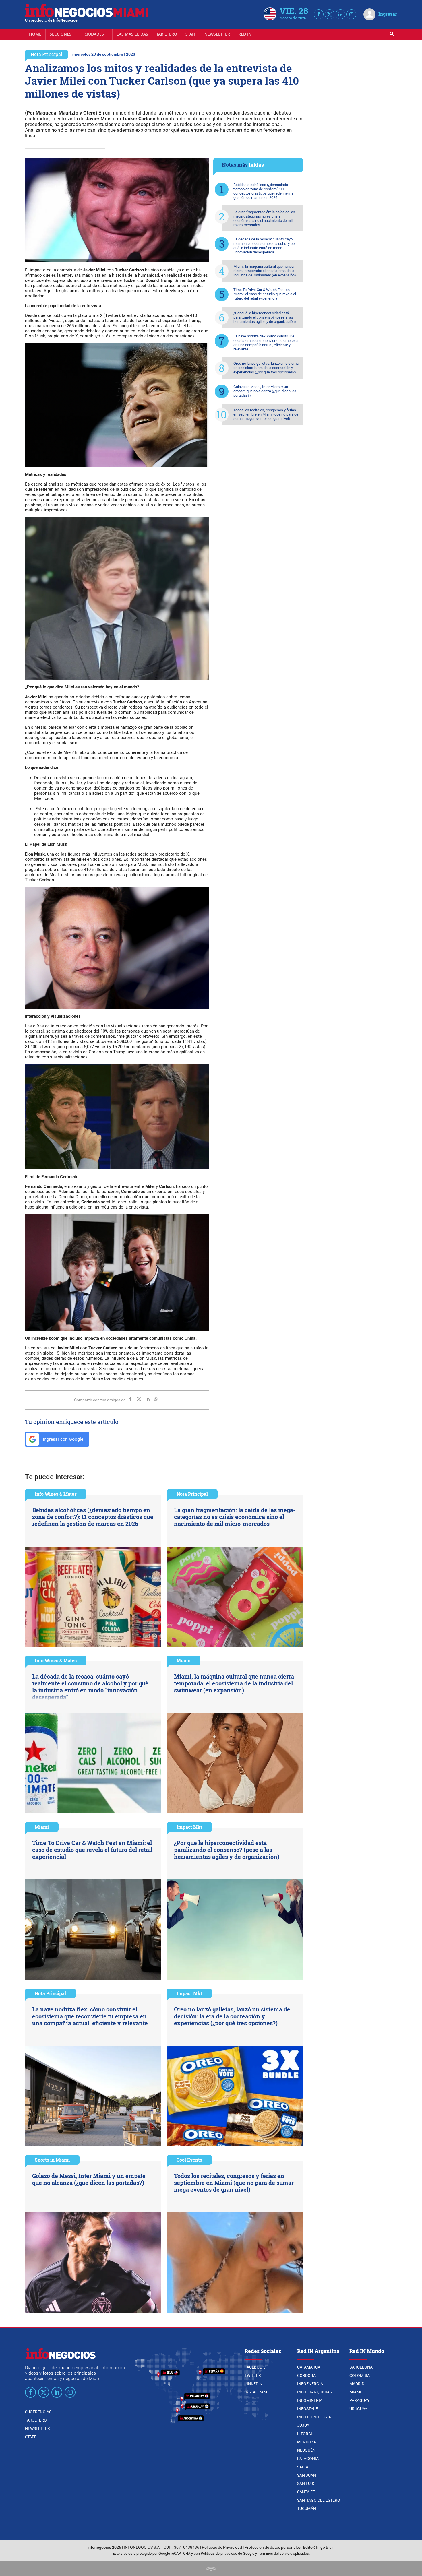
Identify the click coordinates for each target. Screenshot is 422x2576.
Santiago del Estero (319, 2500)
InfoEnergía (310, 2384)
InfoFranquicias (314, 2392)
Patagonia (308, 2459)
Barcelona (361, 2367)
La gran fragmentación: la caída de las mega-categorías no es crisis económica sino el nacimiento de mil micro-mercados (264, 218)
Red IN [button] (245, 34)
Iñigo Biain (325, 2547)
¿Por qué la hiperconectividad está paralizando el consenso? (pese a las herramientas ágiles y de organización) (265, 317)
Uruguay (358, 2409)
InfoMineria (310, 2400)
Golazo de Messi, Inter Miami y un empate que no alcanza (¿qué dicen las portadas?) (265, 391)
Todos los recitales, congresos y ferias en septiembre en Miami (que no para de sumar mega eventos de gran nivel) (266, 414)
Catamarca (309, 2367)
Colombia (360, 2375)
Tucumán (307, 2509)
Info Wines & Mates (56, 1494)
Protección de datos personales (273, 2547)
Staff (191, 34)
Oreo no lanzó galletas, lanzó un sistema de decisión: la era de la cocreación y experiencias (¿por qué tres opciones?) (266, 368)
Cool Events (189, 2160)
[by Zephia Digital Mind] (211, 2568)
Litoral (305, 2434)
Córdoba (306, 2375)
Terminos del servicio (275, 2553)
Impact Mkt (189, 1827)
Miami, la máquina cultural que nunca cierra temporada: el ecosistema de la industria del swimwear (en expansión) (265, 271)
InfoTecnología (314, 2417)
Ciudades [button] (95, 34)
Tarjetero (167, 34)
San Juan (307, 2475)
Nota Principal (47, 54)
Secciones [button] (61, 34)
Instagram (256, 2392)
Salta (303, 2467)
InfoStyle (307, 2409)
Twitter (253, 2375)
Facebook (255, 2367)
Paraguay (359, 2400)
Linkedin (253, 2384)
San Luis (306, 2484)
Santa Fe (306, 2492)
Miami (184, 1660)
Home (35, 34)
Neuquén (306, 2450)
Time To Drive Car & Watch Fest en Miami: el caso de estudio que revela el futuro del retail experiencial (265, 294)
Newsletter (217, 34)
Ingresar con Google (62, 1439)
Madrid (357, 2384)
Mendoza (307, 2442)
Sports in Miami (52, 2160)
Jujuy (303, 2425)
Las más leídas (132, 34)
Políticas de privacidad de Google (228, 2553)
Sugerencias (38, 2412)
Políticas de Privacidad (222, 2547)
